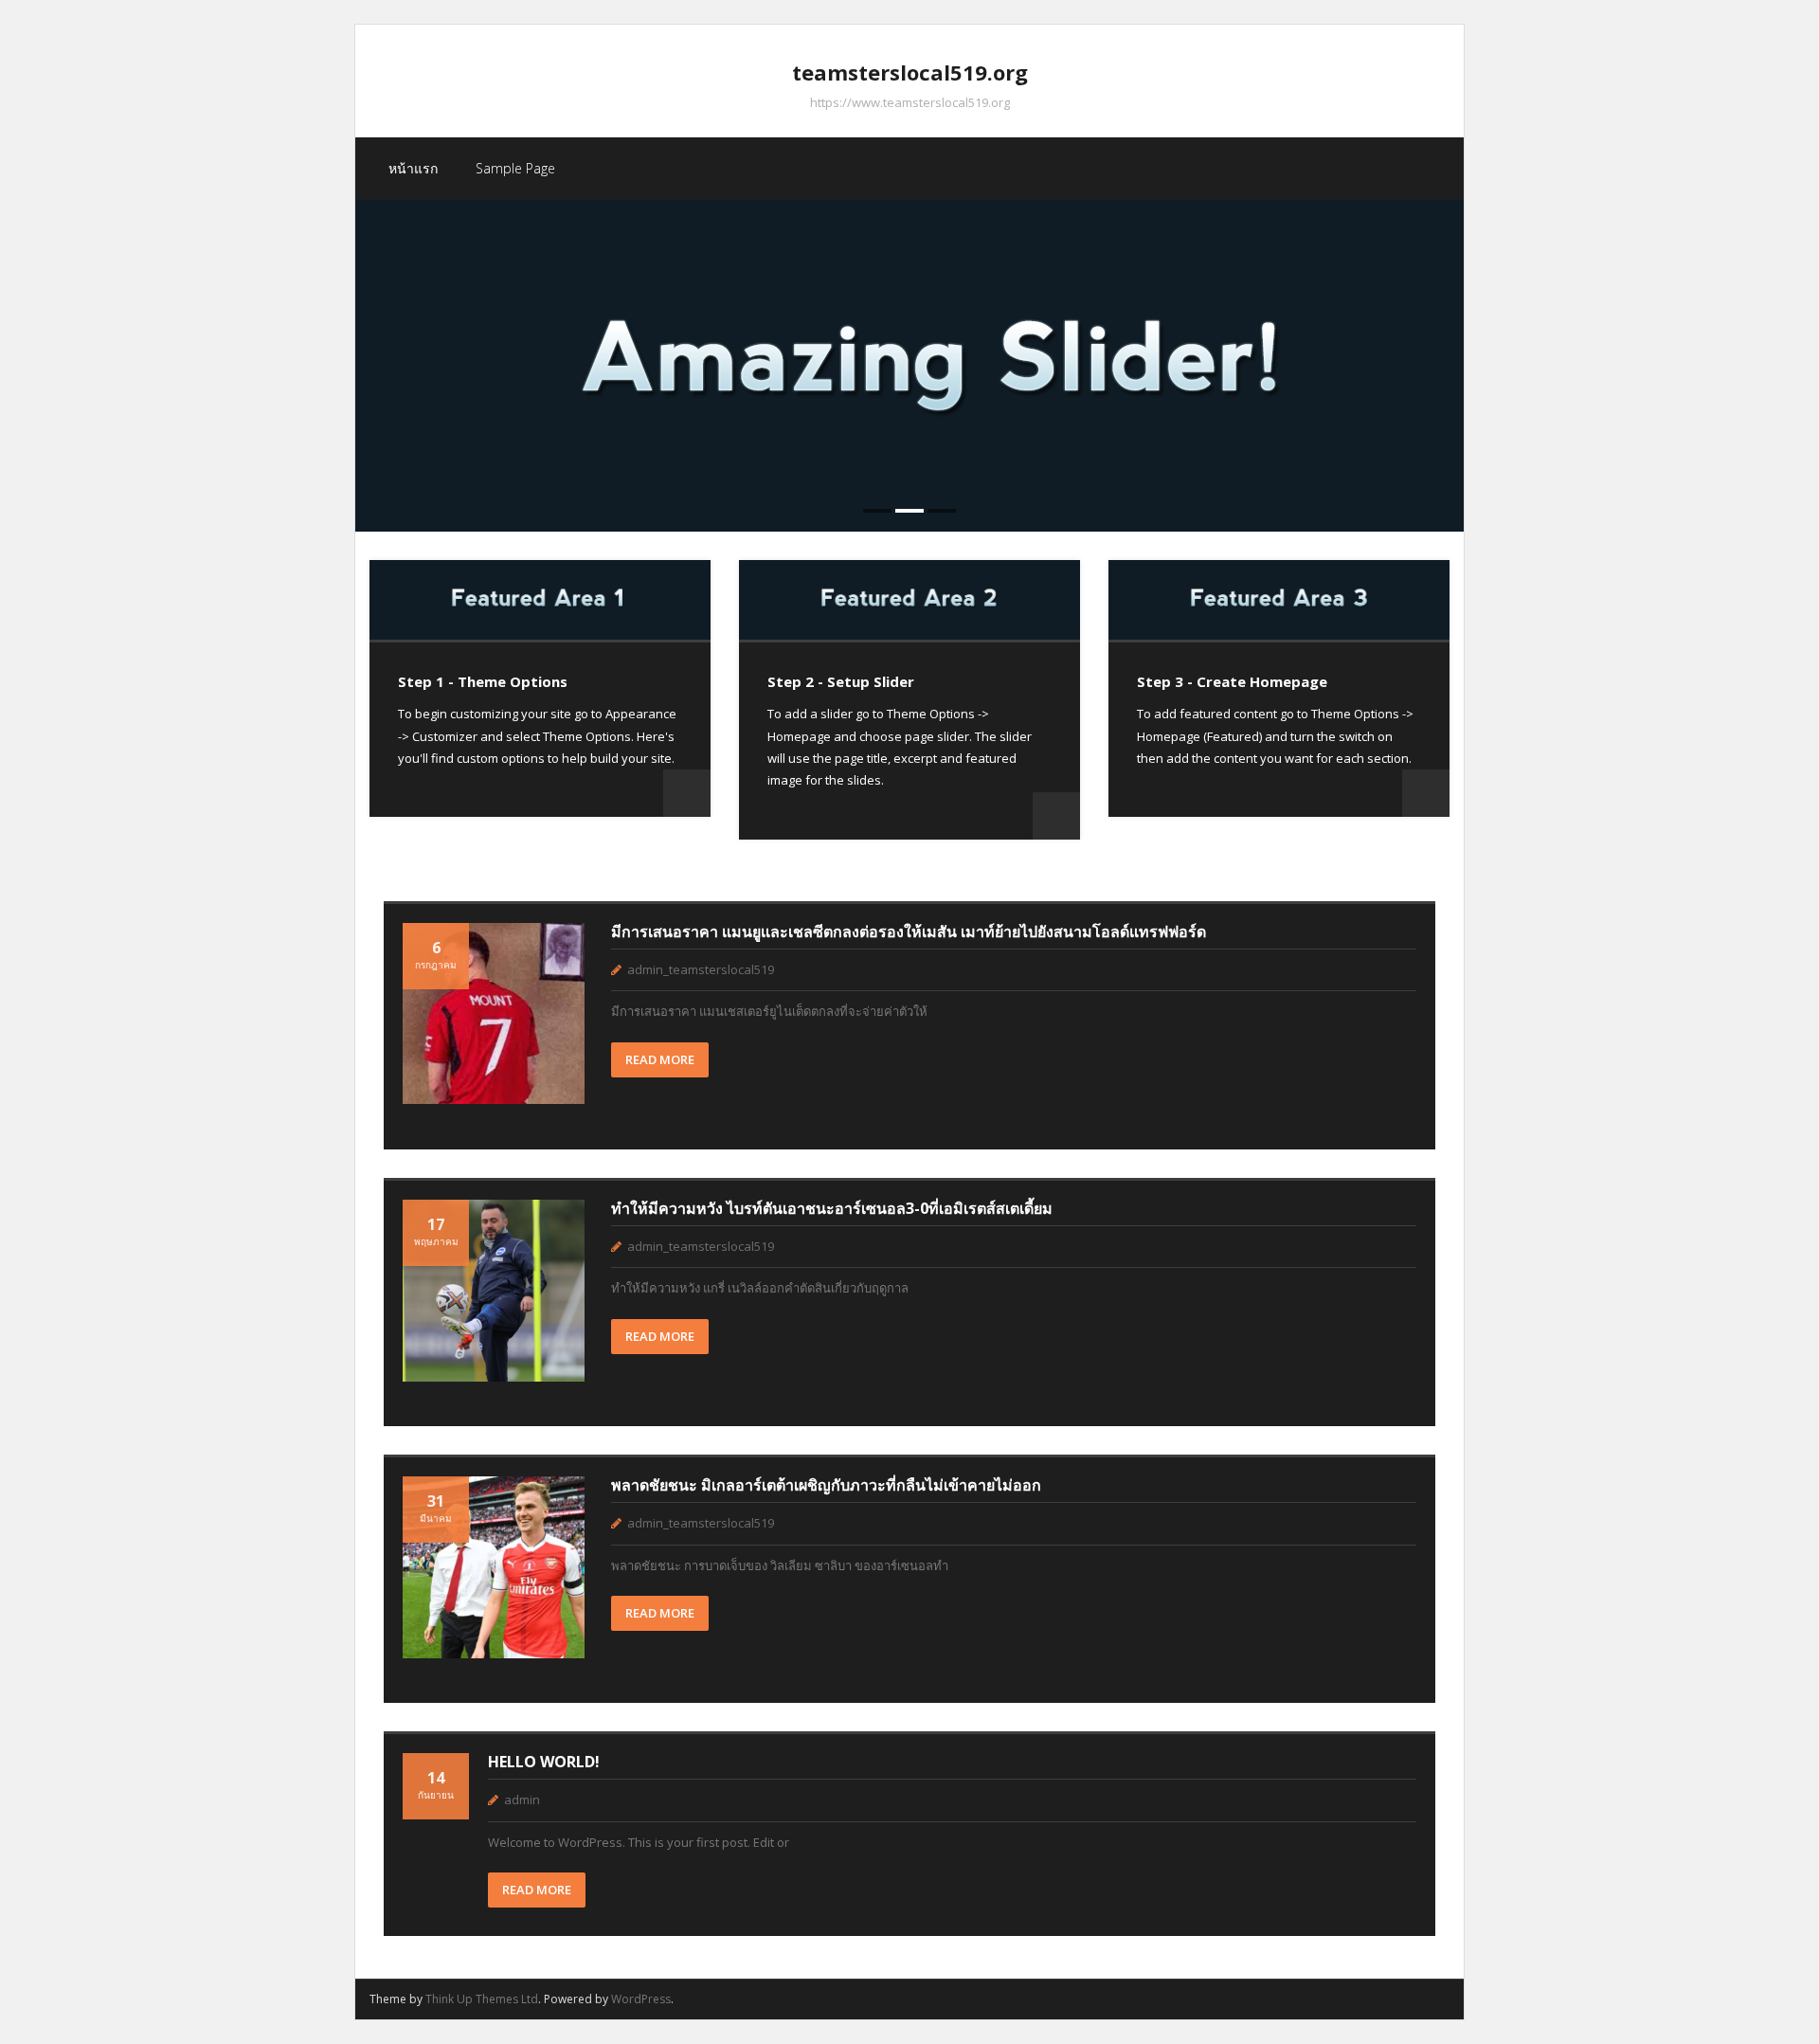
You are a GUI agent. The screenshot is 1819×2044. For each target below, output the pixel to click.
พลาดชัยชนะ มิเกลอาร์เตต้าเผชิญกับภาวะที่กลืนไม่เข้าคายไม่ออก (826, 1485)
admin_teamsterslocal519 (701, 969)
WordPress (641, 1999)
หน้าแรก (413, 168)
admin (522, 1800)
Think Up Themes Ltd (482, 1999)
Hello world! (544, 1762)
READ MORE (660, 1059)
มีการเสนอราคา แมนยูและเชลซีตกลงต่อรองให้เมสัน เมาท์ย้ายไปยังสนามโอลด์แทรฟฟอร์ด (909, 932)
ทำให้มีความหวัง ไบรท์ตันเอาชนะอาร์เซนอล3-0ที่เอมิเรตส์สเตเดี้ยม (832, 1208)
